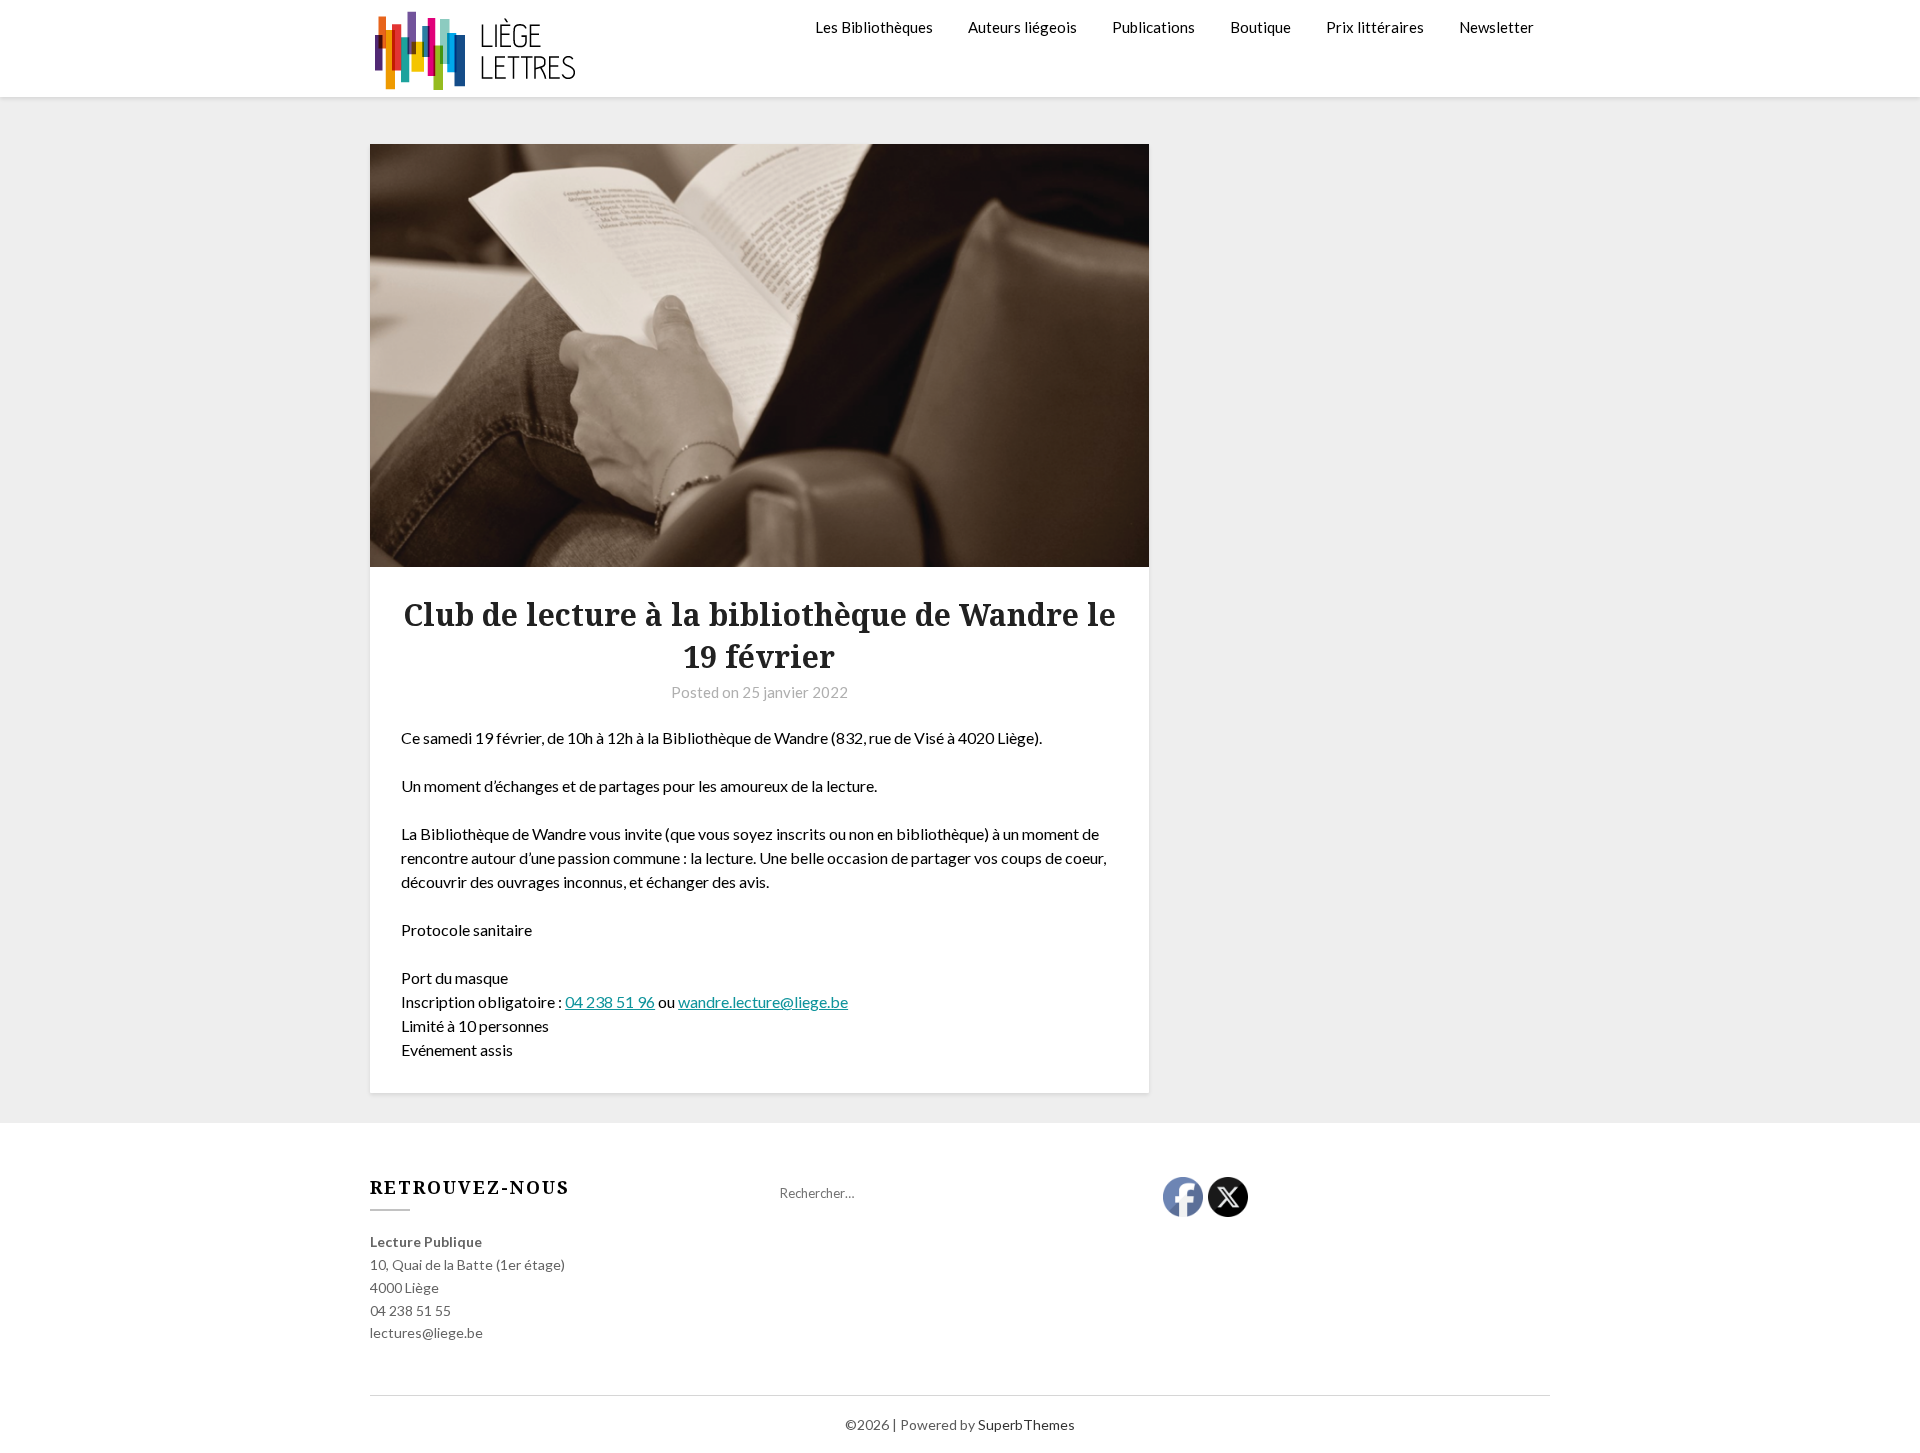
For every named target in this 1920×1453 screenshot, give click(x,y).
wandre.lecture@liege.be (763, 1001)
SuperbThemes (1026, 1424)
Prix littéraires (1375, 27)
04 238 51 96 (610, 1001)
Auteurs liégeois (1022, 27)
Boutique (1260, 27)
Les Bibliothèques (874, 27)
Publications (1153, 27)
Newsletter (1496, 27)
